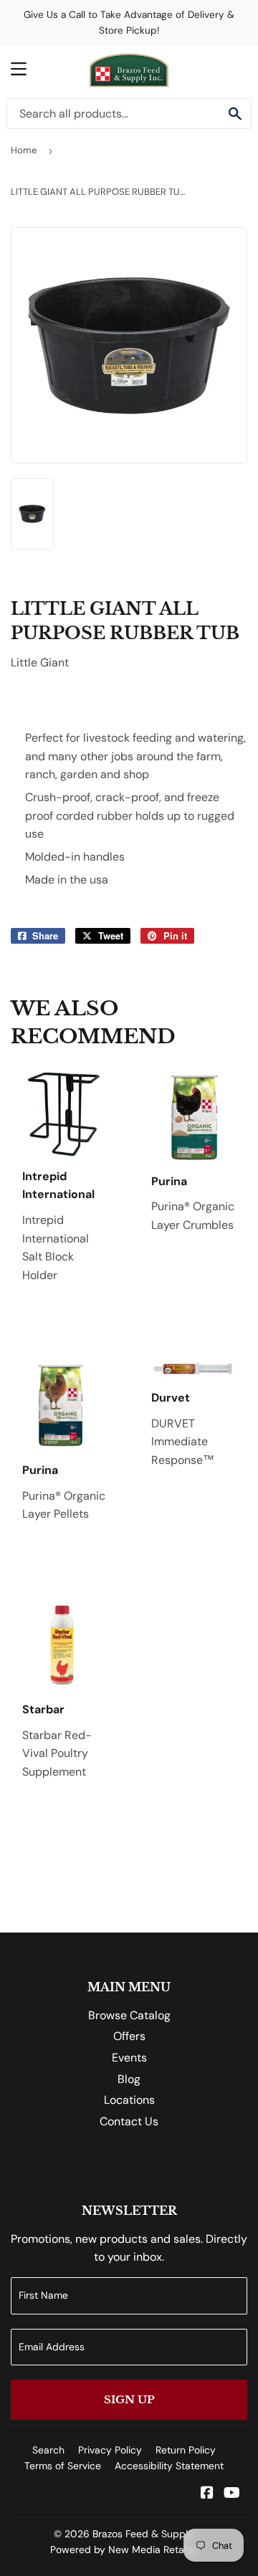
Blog (129, 2079)
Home (24, 150)
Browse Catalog (129, 2015)
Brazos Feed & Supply (143, 2534)
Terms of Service (63, 2466)
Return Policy (186, 2450)
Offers (129, 2036)
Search (48, 2450)
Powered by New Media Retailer (124, 2549)
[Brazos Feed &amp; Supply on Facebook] (207, 2494)
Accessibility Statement (169, 2466)
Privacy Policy (110, 2450)
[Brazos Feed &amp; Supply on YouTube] (232, 2494)
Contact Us (129, 2121)
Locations (129, 2100)
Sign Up (129, 2399)
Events (129, 2058)
